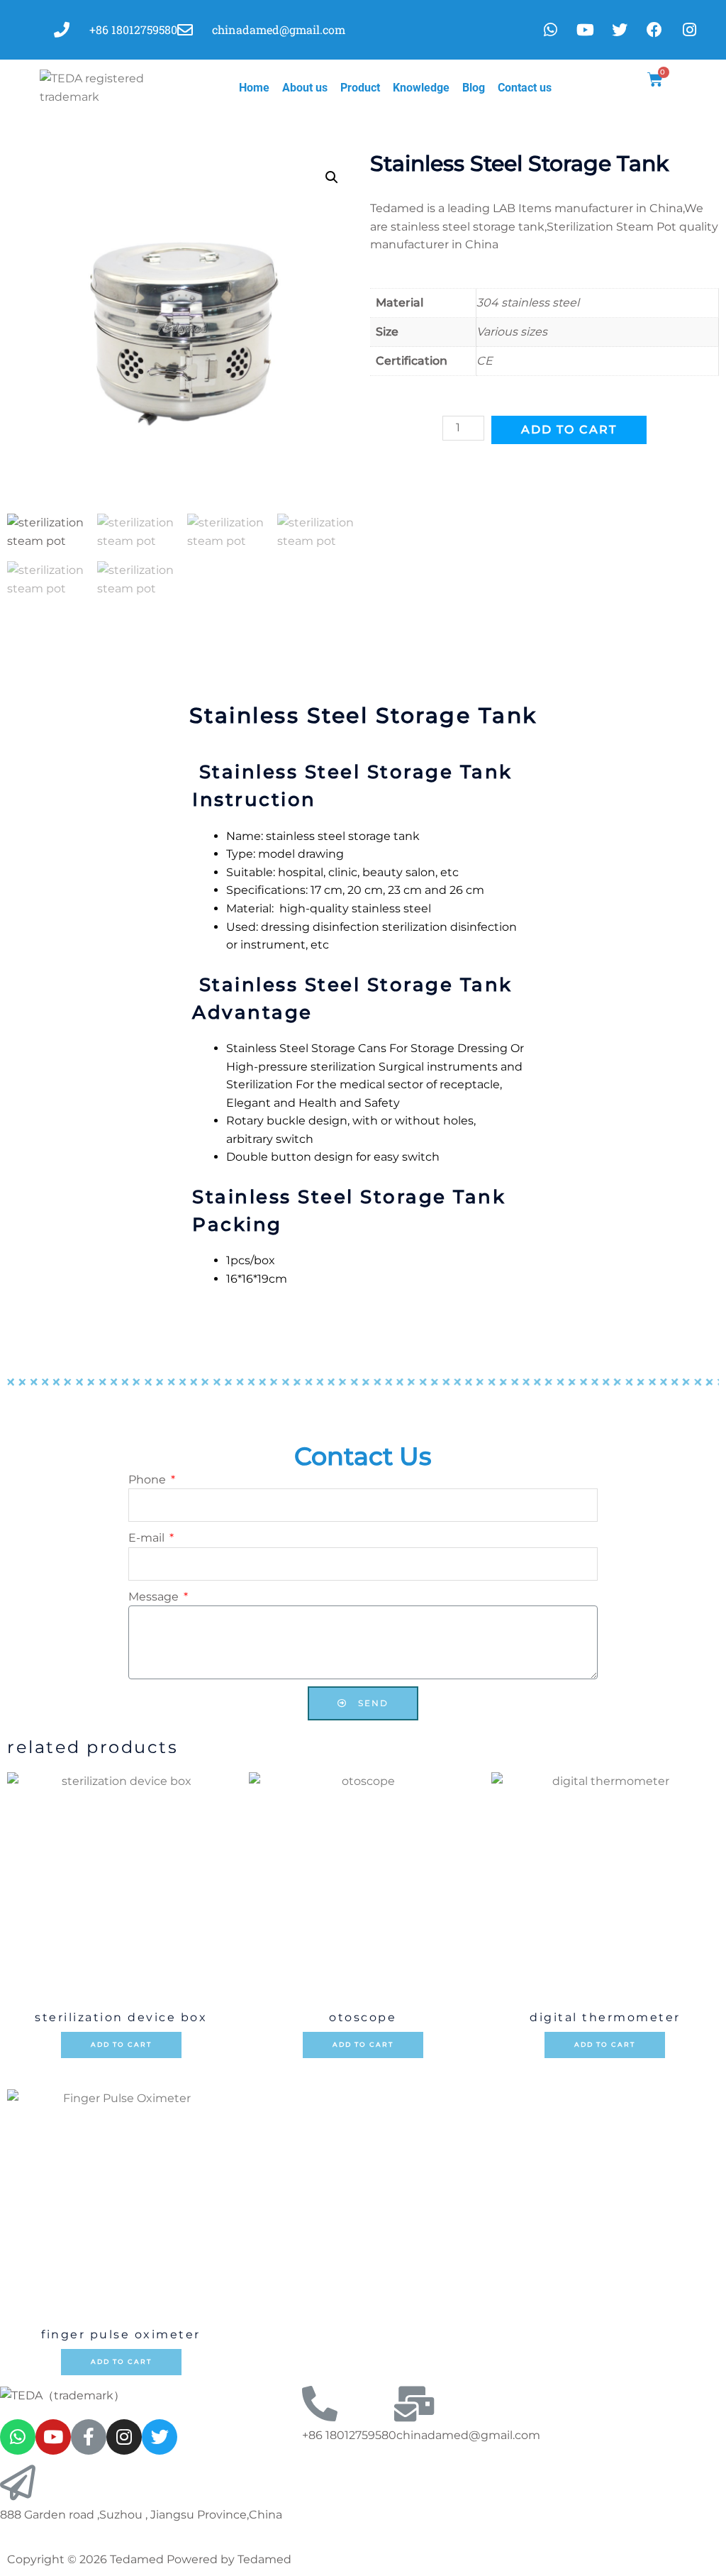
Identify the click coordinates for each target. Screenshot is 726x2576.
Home (254, 88)
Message (155, 1597)
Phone (149, 1480)
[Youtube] (585, 30)
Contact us (525, 88)
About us (305, 88)
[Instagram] (124, 2437)
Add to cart (569, 430)
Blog (474, 88)
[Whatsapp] (550, 30)
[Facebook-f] (89, 2437)
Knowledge (421, 88)
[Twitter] (160, 2437)
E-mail (148, 1538)
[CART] (656, 80)
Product (360, 88)
